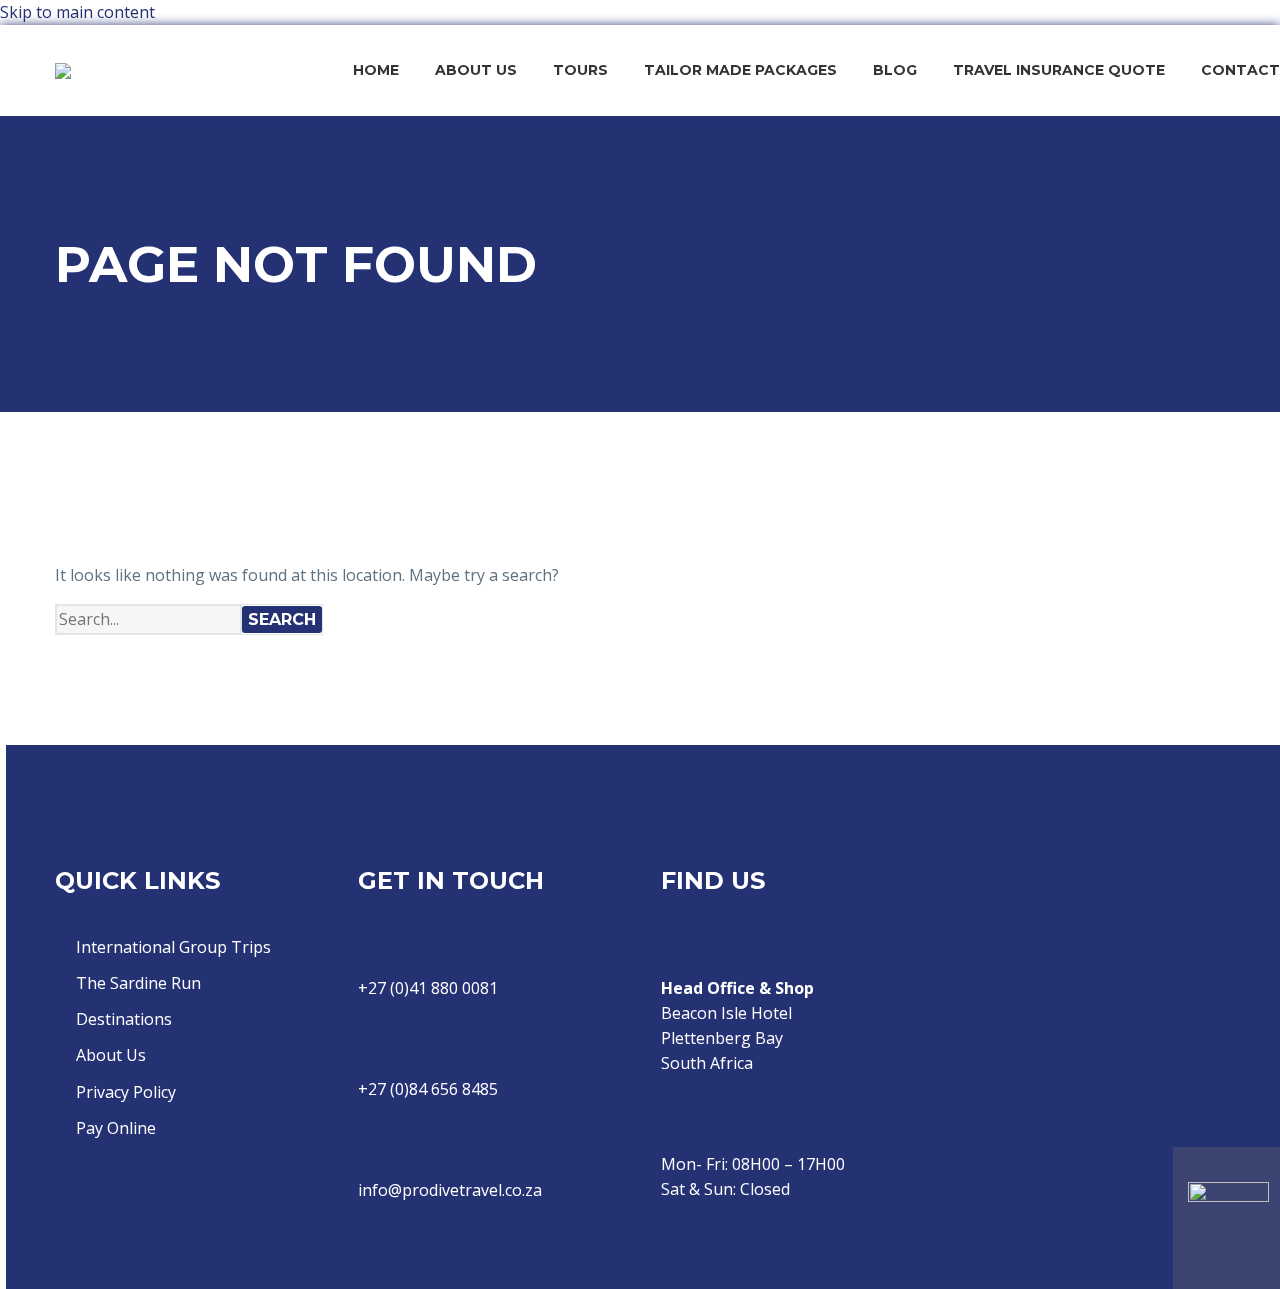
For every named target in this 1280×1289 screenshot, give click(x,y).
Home (376, 70)
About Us (476, 70)
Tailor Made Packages (740, 70)
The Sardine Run (138, 983)
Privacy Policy (126, 1092)
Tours (580, 70)
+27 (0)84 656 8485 (428, 1089)
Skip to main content (77, 12)
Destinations (124, 1019)
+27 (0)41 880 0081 (428, 988)
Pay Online (116, 1128)
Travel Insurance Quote (1059, 70)
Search (282, 619)
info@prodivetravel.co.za (450, 1190)
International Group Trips (173, 947)
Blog (895, 70)
